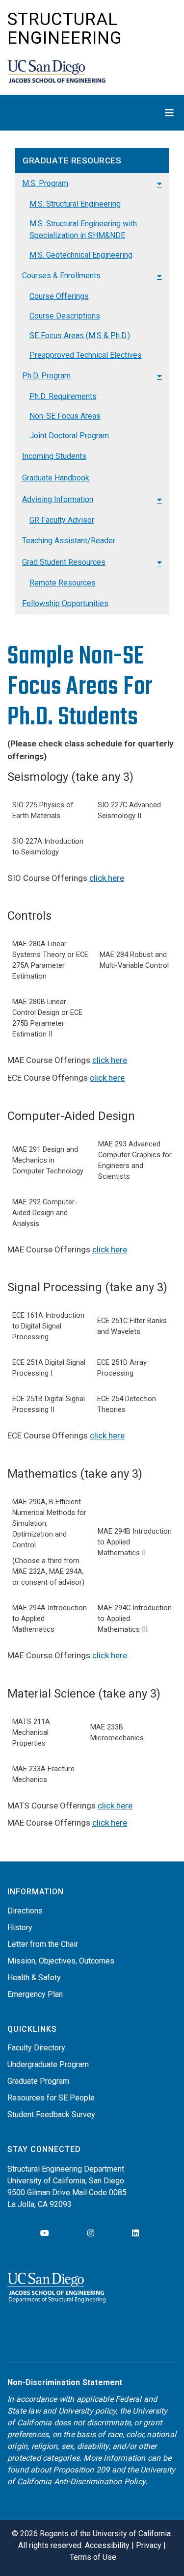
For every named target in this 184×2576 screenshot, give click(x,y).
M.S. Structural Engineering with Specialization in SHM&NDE (83, 229)
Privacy (149, 2545)
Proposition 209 (81, 2470)
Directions (25, 1911)
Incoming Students (54, 456)
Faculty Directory (36, 2048)
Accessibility (107, 2545)
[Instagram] (91, 2233)
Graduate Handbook (56, 478)
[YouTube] (45, 2233)
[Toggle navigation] (92, 113)
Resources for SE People (51, 2098)
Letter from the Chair (43, 1944)
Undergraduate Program (48, 2064)
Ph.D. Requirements (63, 396)
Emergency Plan (35, 1994)
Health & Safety (34, 1978)
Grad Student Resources (64, 562)
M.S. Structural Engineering (75, 204)
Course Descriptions (65, 316)
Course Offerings (59, 296)
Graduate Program (38, 2081)
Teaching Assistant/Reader (69, 541)
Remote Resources (63, 583)
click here (107, 878)
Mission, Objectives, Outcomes (61, 1961)
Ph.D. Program (46, 376)
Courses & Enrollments (61, 276)
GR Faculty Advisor (62, 520)
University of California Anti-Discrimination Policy (91, 2476)
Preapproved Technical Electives (86, 355)
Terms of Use (93, 2557)
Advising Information (58, 499)
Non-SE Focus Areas (65, 416)
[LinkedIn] (135, 2233)
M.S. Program (45, 183)
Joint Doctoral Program (69, 436)
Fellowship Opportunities (65, 603)
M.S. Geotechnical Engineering (81, 255)
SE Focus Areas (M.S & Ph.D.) (80, 335)
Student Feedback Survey (51, 2114)
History (20, 1927)
